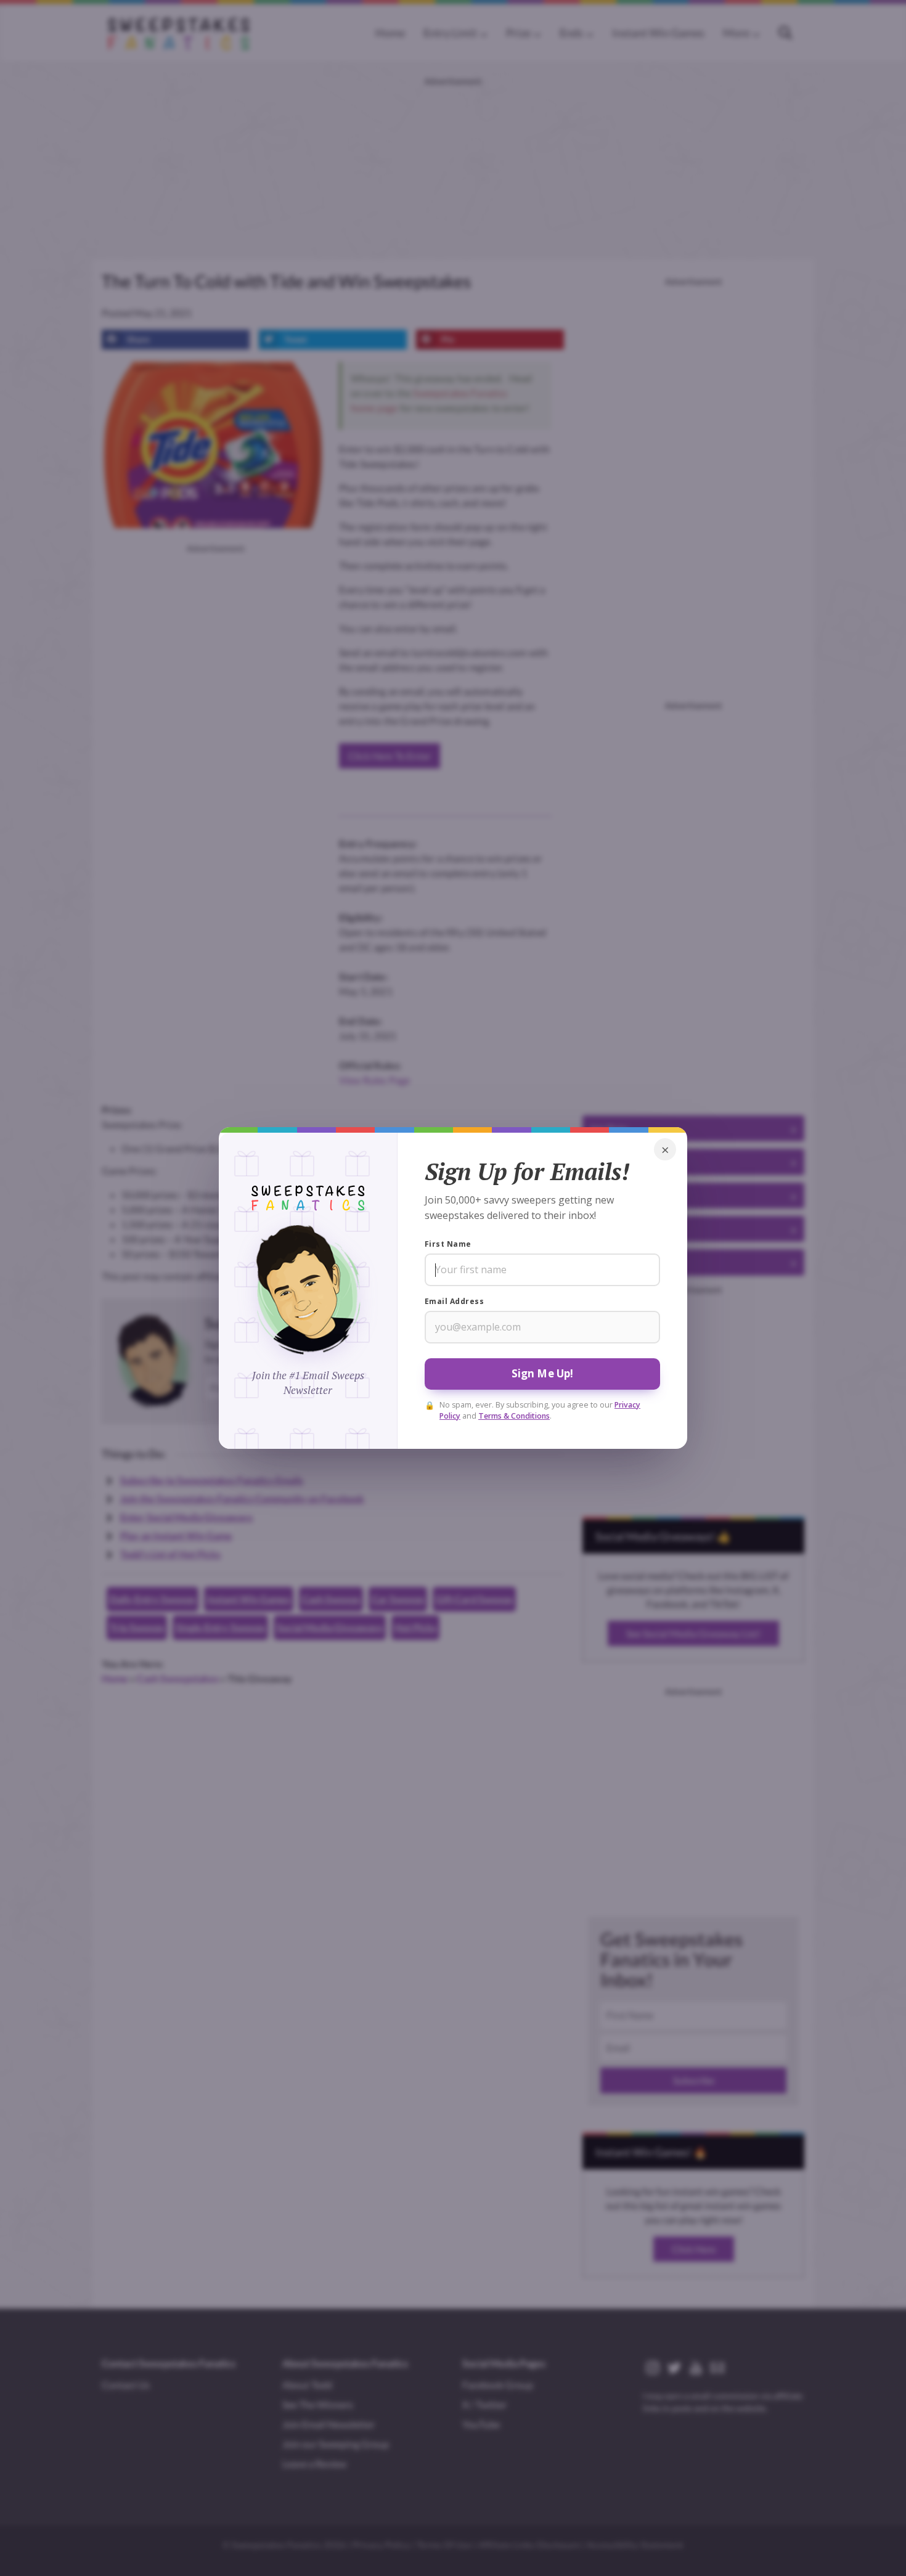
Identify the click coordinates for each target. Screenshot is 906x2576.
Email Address (454, 1301)
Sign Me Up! (543, 1373)
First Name (448, 1244)
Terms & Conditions (514, 1416)
